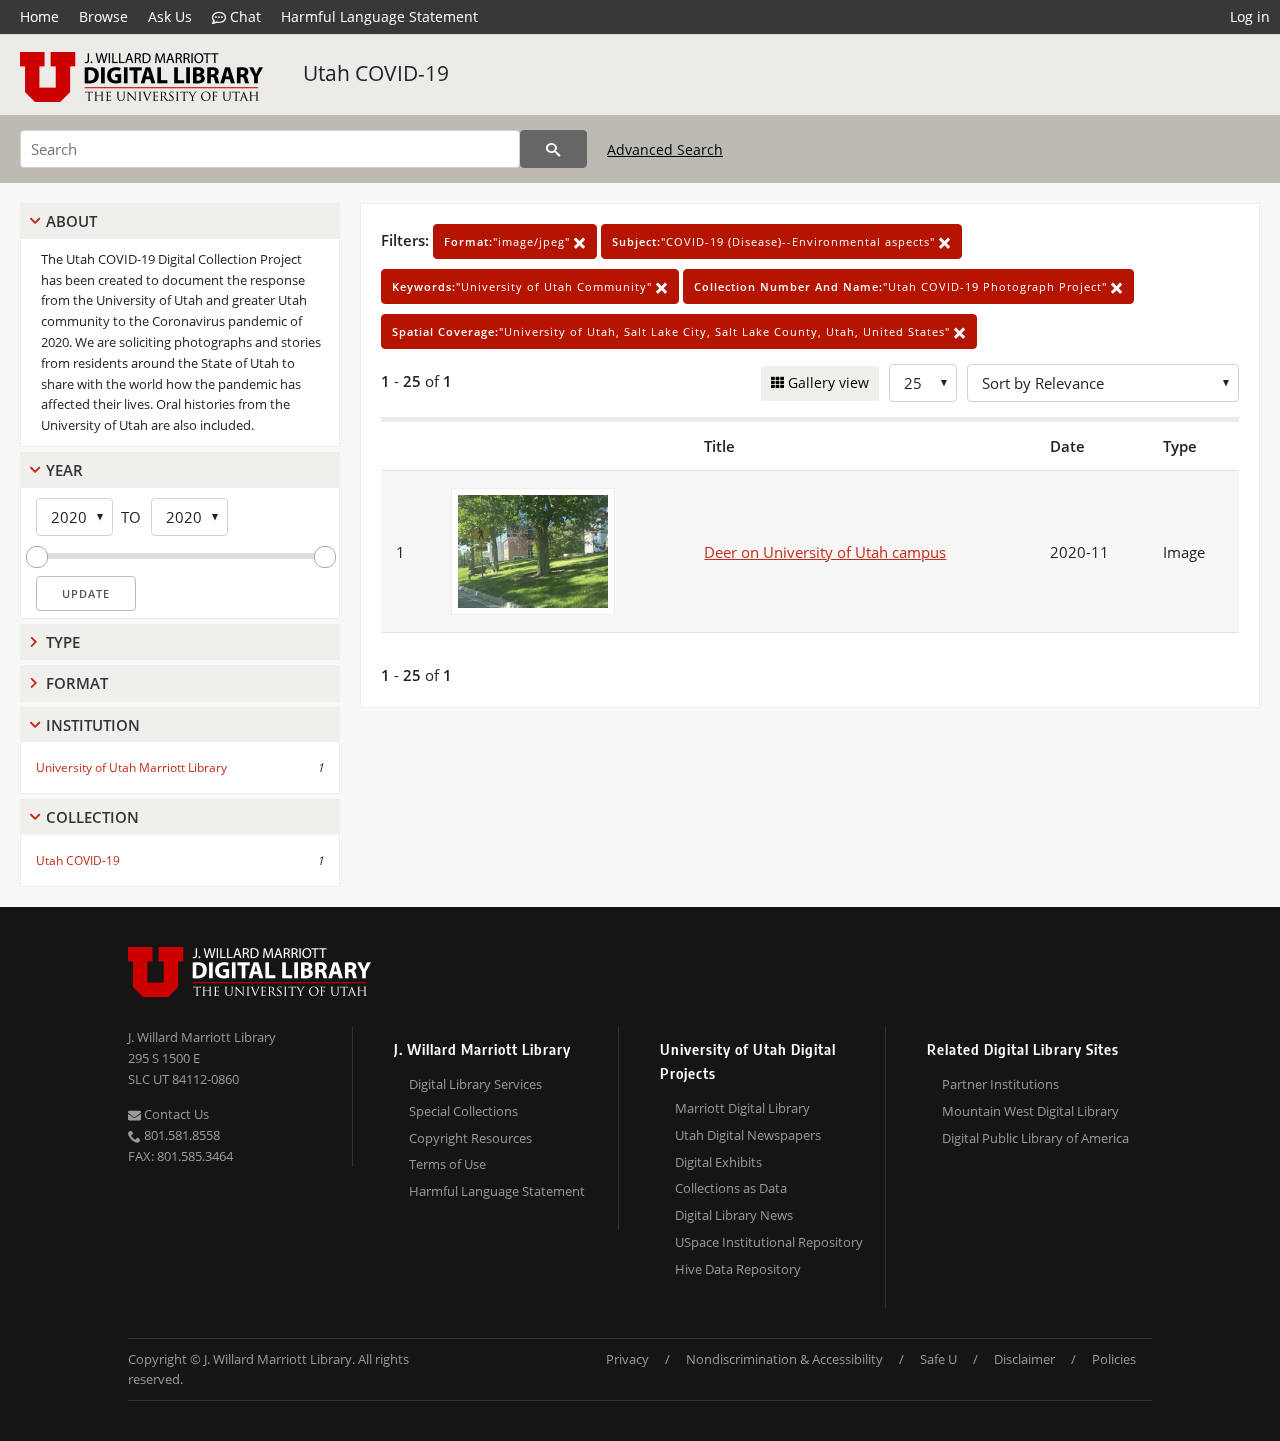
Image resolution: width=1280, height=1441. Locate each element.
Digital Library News (734, 1215)
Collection (92, 817)
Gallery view (826, 382)
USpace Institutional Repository (769, 1242)
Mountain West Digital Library (1030, 1111)
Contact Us (175, 1114)
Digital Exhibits (718, 1162)
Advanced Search (665, 149)
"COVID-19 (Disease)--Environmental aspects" (775, 241)
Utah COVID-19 (376, 73)
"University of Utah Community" (524, 286)
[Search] (553, 149)
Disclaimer (1024, 1359)
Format (77, 683)
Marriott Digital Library (742, 1108)
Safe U (938, 1359)
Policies (1114, 1359)
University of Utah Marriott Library (131, 767)
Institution (93, 725)
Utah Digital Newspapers (748, 1135)
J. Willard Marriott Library (202, 1037)
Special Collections (463, 1111)
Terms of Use (447, 1164)
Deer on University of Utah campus (825, 552)
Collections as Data (731, 1188)
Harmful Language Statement (379, 16)
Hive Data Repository (738, 1269)
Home (39, 16)
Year (64, 470)
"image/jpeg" (509, 241)
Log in (1250, 16)
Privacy (627, 1359)
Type (63, 642)
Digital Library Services (475, 1084)
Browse (103, 16)
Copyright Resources (470, 1138)
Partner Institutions (1000, 1084)
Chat (243, 16)
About (71, 221)
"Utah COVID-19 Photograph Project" (902, 286)
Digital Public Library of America (1035, 1138)
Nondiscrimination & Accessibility (784, 1359)
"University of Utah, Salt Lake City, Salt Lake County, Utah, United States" (673, 331)
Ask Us (170, 16)
